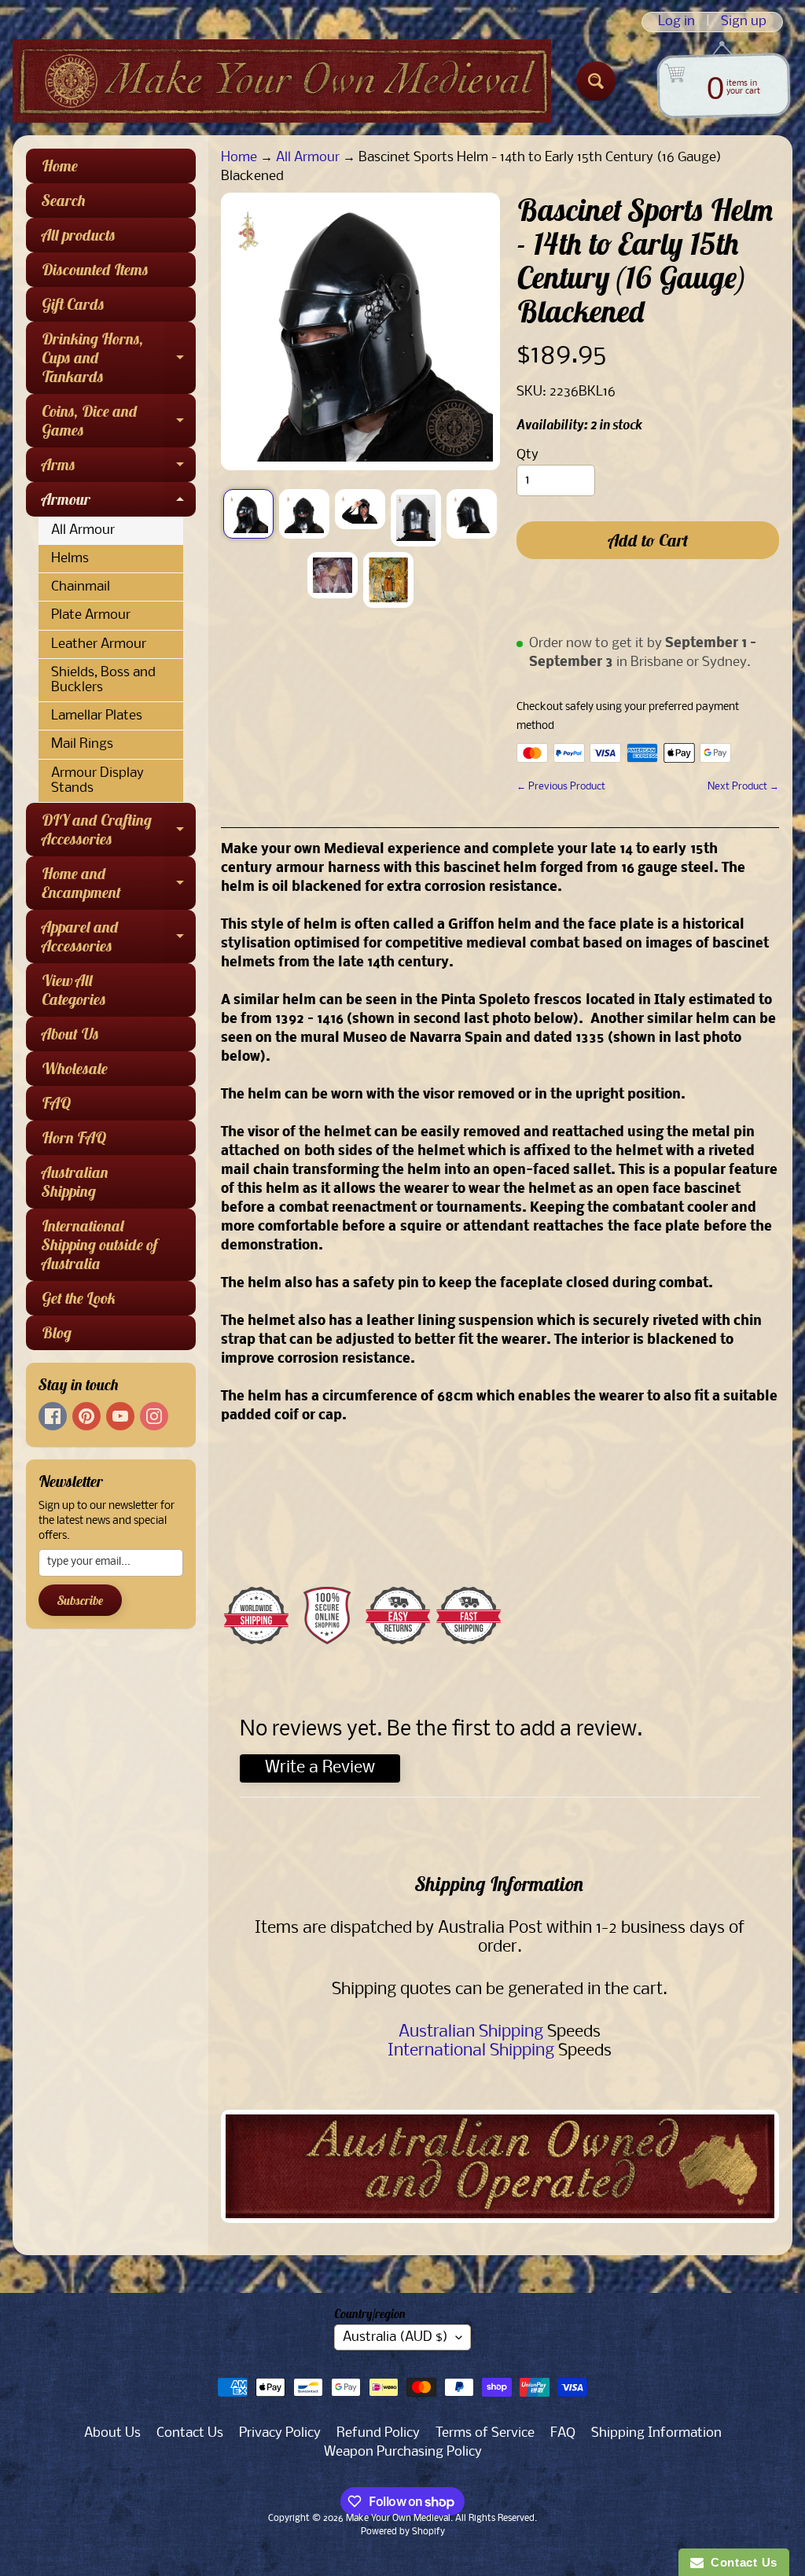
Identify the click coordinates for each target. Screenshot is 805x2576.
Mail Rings (82, 744)
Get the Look (79, 1298)
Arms (119, 468)
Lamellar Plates (97, 716)
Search (64, 200)
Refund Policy (378, 2433)
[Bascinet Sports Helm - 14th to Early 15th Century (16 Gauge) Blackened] (248, 514)
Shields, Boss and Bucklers (103, 680)
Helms (70, 559)
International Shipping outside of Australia (99, 1244)
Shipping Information (656, 2433)
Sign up (744, 22)
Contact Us (190, 2433)
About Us (70, 1034)
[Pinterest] (86, 1416)
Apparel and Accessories (119, 937)
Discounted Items (95, 269)
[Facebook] (53, 1416)
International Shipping (471, 2051)
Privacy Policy (280, 2433)
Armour (119, 503)
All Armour (83, 530)
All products (79, 235)
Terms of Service (485, 2433)
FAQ (56, 1103)
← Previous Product (561, 787)
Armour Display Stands (97, 781)
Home (60, 166)
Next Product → (743, 787)
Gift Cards (73, 304)
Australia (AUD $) (395, 2337)
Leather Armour (99, 644)
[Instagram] (154, 1416)
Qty (527, 455)
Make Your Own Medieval (398, 2519)
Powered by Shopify (403, 2532)
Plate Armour (91, 615)
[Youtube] (120, 1416)
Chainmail (81, 587)
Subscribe (80, 1600)
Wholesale (75, 1068)
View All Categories (74, 990)
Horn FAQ (74, 1137)
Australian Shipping (75, 1181)
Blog (57, 1332)
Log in (676, 22)
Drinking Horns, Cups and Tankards (119, 357)
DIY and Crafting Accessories (119, 830)
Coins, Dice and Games (119, 421)
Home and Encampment (119, 884)
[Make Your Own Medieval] (282, 81)
